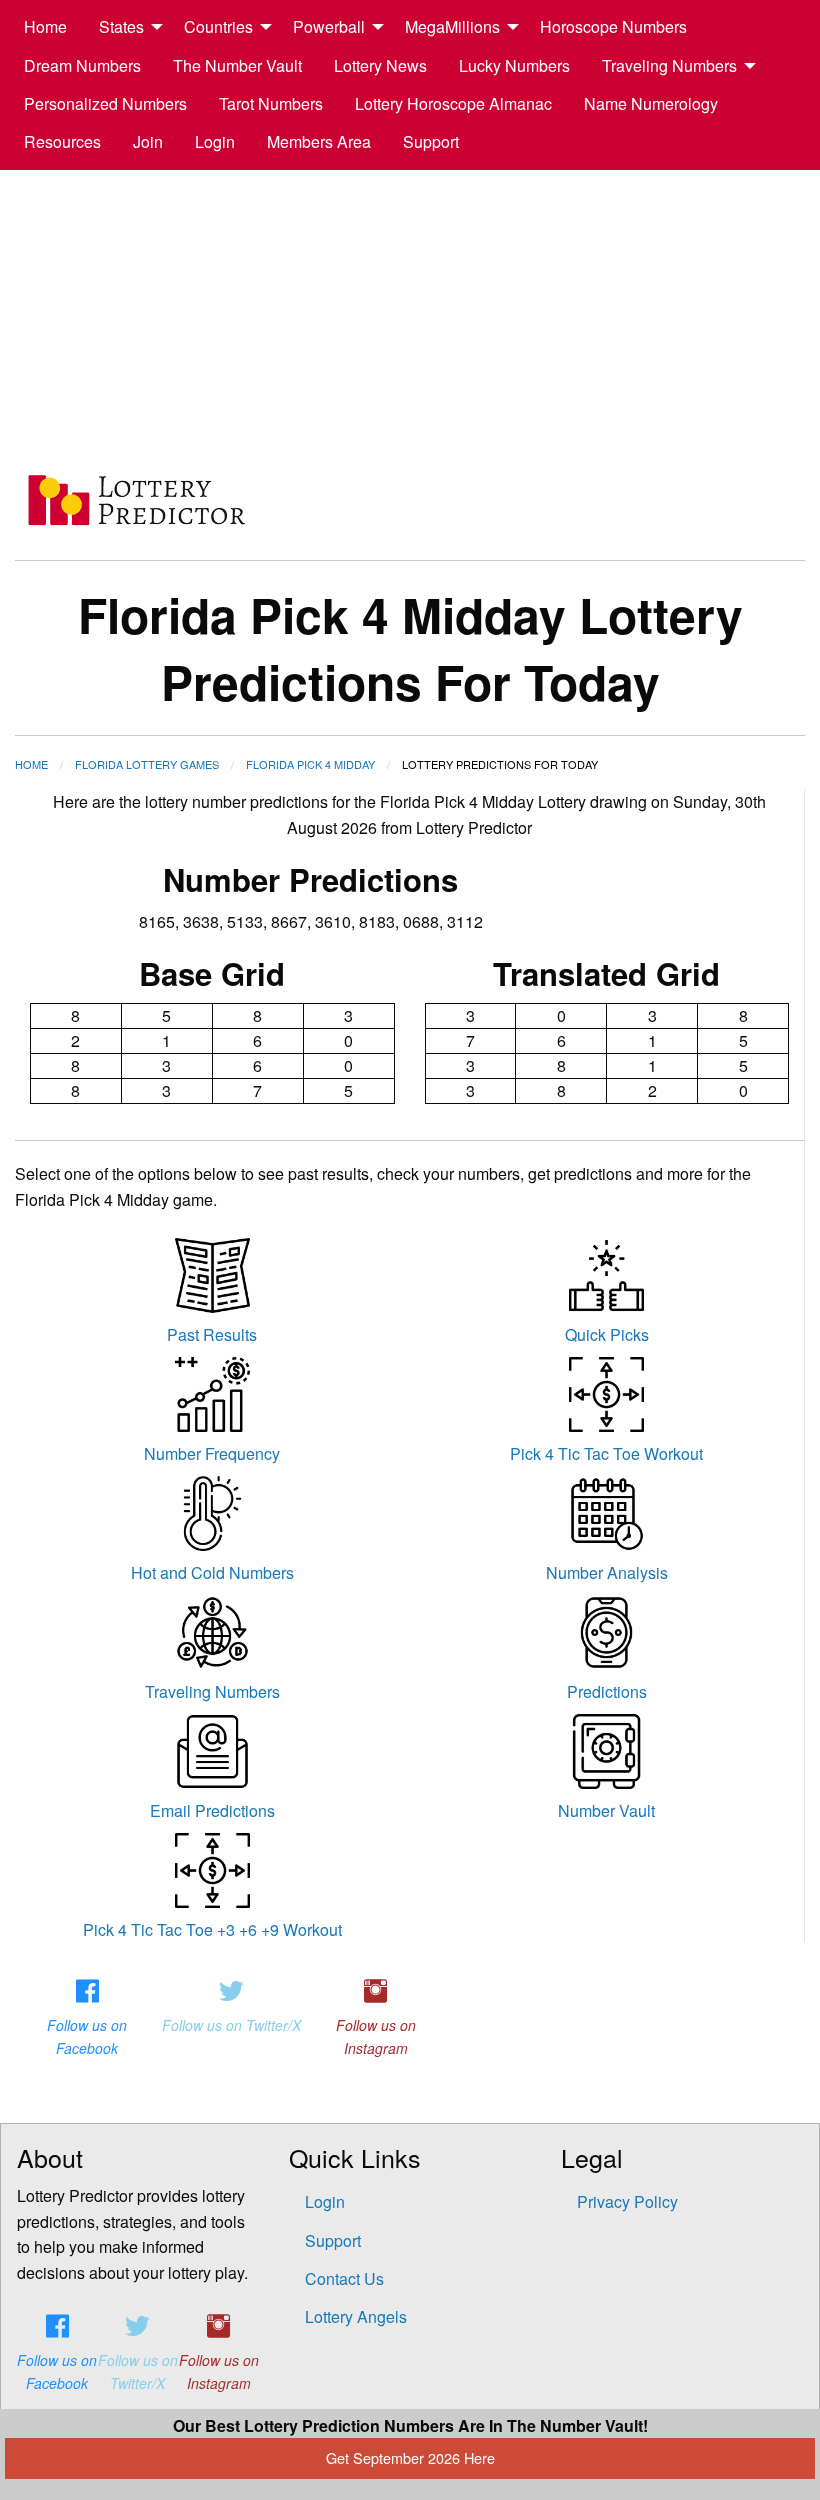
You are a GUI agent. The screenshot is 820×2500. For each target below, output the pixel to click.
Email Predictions (212, 1810)
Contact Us (344, 2278)
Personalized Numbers (105, 103)
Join (148, 141)
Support (431, 141)
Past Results (212, 1334)
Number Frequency (212, 1453)
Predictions (607, 1691)
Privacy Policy (627, 2201)
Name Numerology (651, 103)
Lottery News (380, 65)
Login (215, 141)
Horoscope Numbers (613, 26)
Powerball (329, 26)
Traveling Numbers (669, 65)
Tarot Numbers (271, 103)
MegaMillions (452, 26)
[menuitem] (45, 27)
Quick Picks (607, 1334)
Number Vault (606, 1810)
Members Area (319, 141)
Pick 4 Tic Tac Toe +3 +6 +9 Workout (212, 1929)
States (121, 26)
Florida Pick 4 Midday (310, 764)
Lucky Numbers (514, 65)
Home (45, 26)
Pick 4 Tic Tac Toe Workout (606, 1453)
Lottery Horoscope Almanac (453, 103)
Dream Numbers (82, 65)
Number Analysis (607, 1572)
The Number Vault (237, 65)
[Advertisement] (410, 320)
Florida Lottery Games (147, 764)
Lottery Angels (356, 2316)
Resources (62, 141)
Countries (218, 26)
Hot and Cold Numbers (212, 1572)
